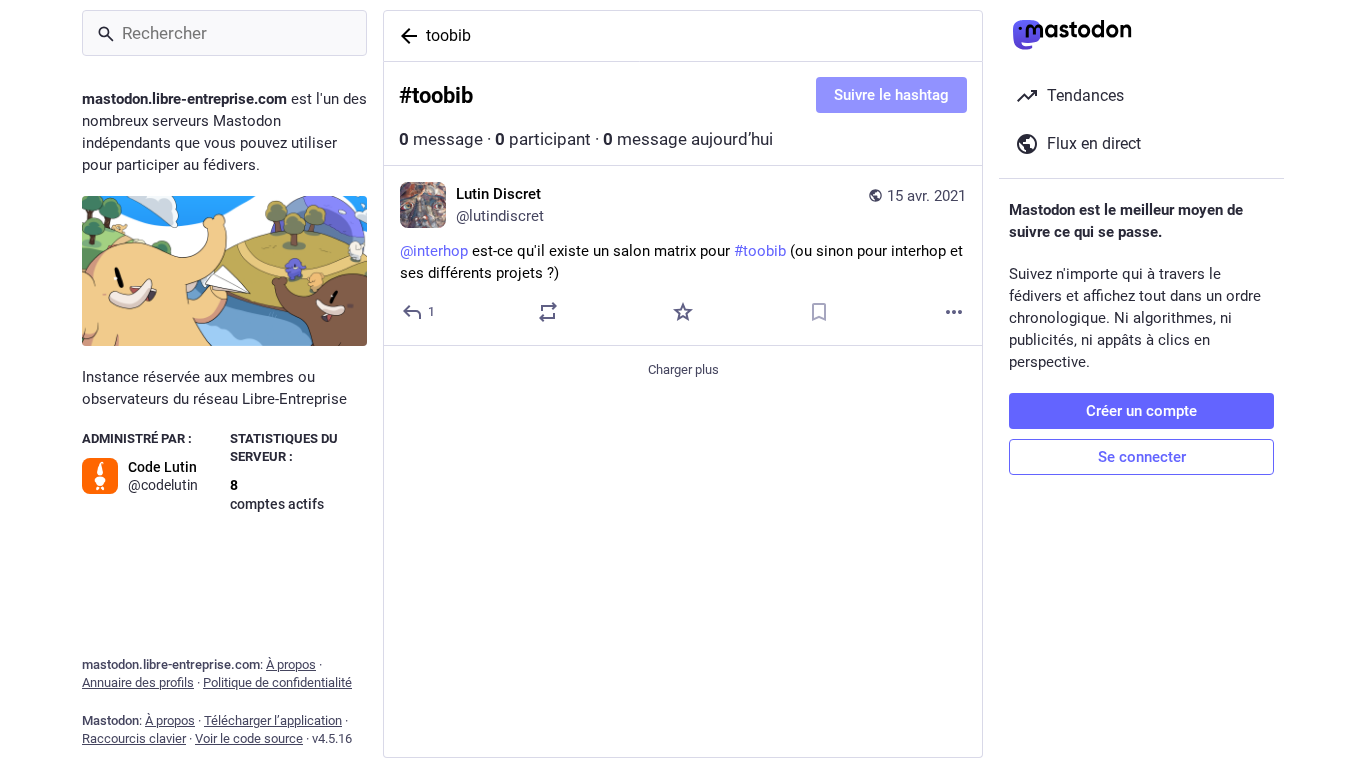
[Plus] (954, 312)
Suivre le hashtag (891, 95)
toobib (448, 35)
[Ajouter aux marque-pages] (819, 312)
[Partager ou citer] (548, 312)
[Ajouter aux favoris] (683, 312)
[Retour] (405, 36)
